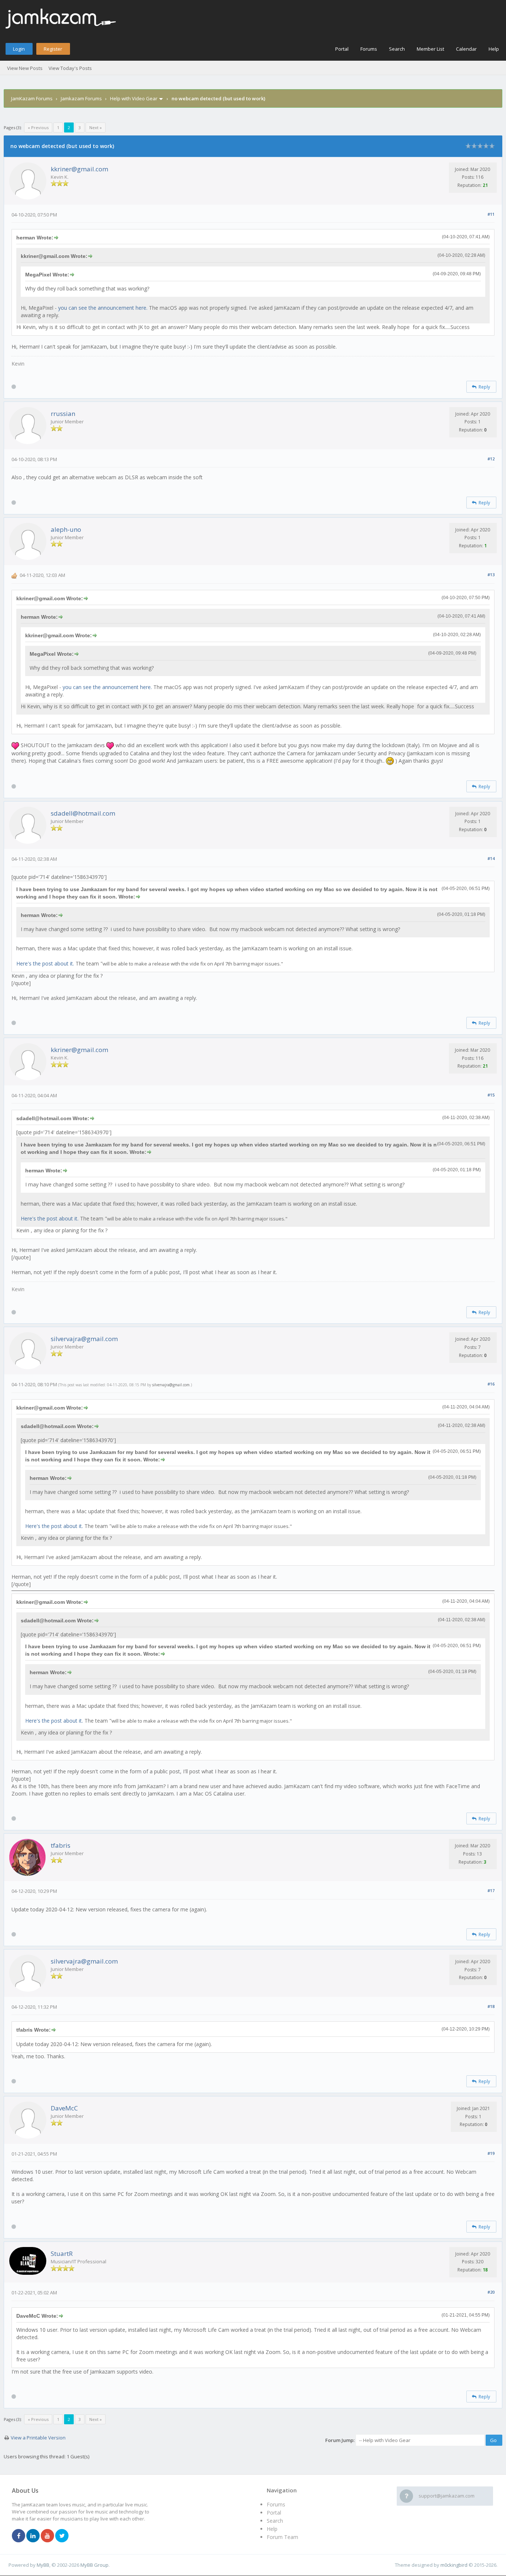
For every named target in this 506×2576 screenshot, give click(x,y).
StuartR (62, 2253)
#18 (491, 2006)
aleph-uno (66, 529)
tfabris (61, 1845)
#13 (491, 575)
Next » (96, 127)
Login (19, 49)
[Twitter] (62, 2536)
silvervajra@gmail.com (84, 1339)
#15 (491, 1095)
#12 (491, 459)
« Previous (38, 127)
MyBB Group (94, 2565)
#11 (491, 214)
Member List (430, 49)
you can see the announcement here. (103, 308)
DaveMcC (64, 2108)
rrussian (63, 414)
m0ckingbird (454, 2565)
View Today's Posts (70, 68)
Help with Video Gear (134, 98)
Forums (369, 49)
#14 (491, 858)
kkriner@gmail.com (79, 169)
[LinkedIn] (33, 2536)
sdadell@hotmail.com (83, 813)
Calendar (466, 49)
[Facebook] (19, 2536)
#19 (491, 2153)
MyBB (43, 2565)
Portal (342, 49)
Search (397, 49)
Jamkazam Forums (81, 98)
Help (494, 49)
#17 (491, 1890)
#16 (491, 1384)
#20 (491, 2292)
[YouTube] (47, 2536)
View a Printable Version (38, 2438)
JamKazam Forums (32, 98)
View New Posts (25, 68)
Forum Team (282, 2537)
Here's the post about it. (45, 963)
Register (53, 49)
